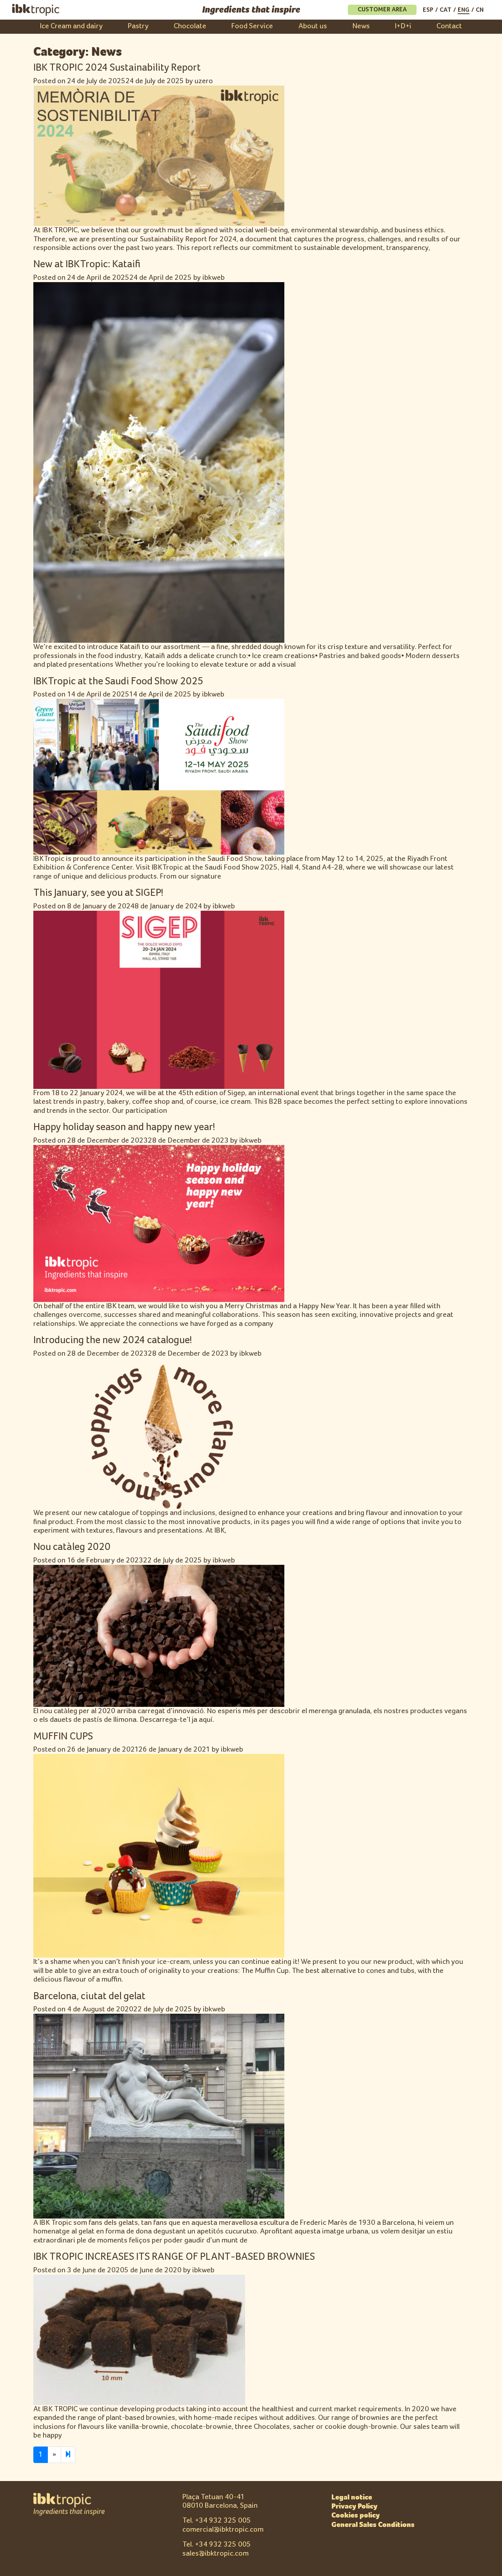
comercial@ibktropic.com (223, 2530)
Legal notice (352, 2497)
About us (313, 26)
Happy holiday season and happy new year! (124, 1127)
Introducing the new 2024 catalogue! (113, 1340)
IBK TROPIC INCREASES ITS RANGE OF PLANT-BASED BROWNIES (174, 2257)
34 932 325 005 (225, 2520)
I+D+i (403, 26)
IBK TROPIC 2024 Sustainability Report (117, 68)
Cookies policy (356, 2515)
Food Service (252, 26)
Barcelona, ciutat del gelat (89, 1996)
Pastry (138, 26)
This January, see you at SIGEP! (98, 893)
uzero (204, 81)
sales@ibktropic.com (216, 2553)
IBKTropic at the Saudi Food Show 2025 (118, 681)
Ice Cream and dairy (71, 26)
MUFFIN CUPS (63, 1736)
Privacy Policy (354, 2506)
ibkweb (214, 278)
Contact (449, 26)
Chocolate (190, 26)
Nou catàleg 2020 (72, 1547)
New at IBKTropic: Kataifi (87, 264)
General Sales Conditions (373, 2525)
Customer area (382, 10)
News (361, 26)
